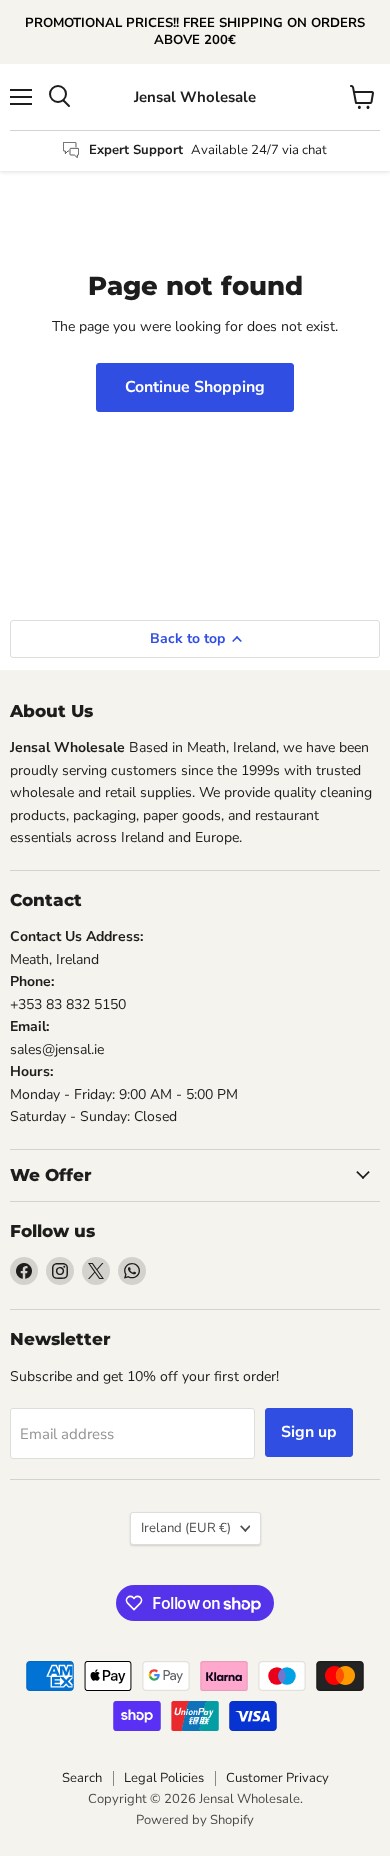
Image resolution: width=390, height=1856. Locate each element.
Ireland (186, 1528)
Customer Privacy (277, 1778)
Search (82, 1778)
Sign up (309, 1432)
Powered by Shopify (195, 1820)
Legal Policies (164, 1778)
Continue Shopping (195, 387)
